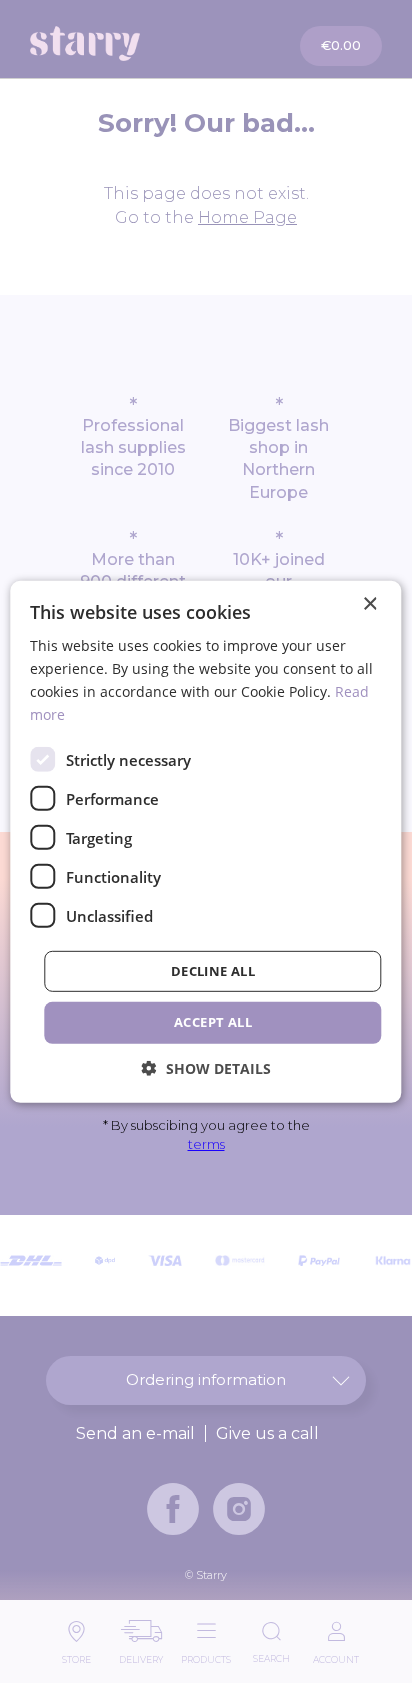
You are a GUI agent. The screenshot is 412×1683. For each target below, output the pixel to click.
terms (206, 1144)
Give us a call (267, 1434)
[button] (206, 1068)
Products (206, 1654)
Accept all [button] (213, 1022)
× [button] (369, 603)
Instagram (239, 1509)
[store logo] (120, 43)
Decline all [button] (213, 971)
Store (76, 1654)
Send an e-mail (135, 1434)
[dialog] (205, 841)
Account (336, 1654)
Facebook (173, 1509)
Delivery (141, 1654)
